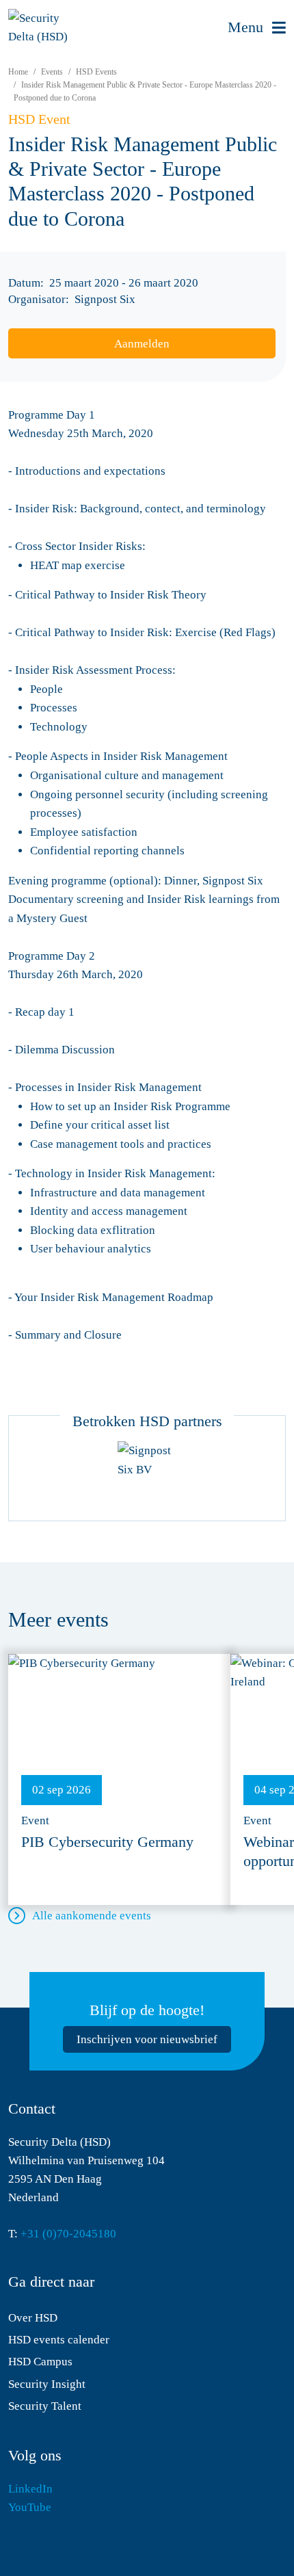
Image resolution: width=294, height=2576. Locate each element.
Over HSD (33, 2318)
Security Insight (47, 2384)
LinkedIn (30, 2489)
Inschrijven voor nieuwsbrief (147, 2039)
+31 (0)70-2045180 (68, 2234)
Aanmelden (142, 344)
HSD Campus (40, 2362)
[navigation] (257, 28)
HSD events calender (59, 2340)
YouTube (30, 2507)
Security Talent (45, 2406)
